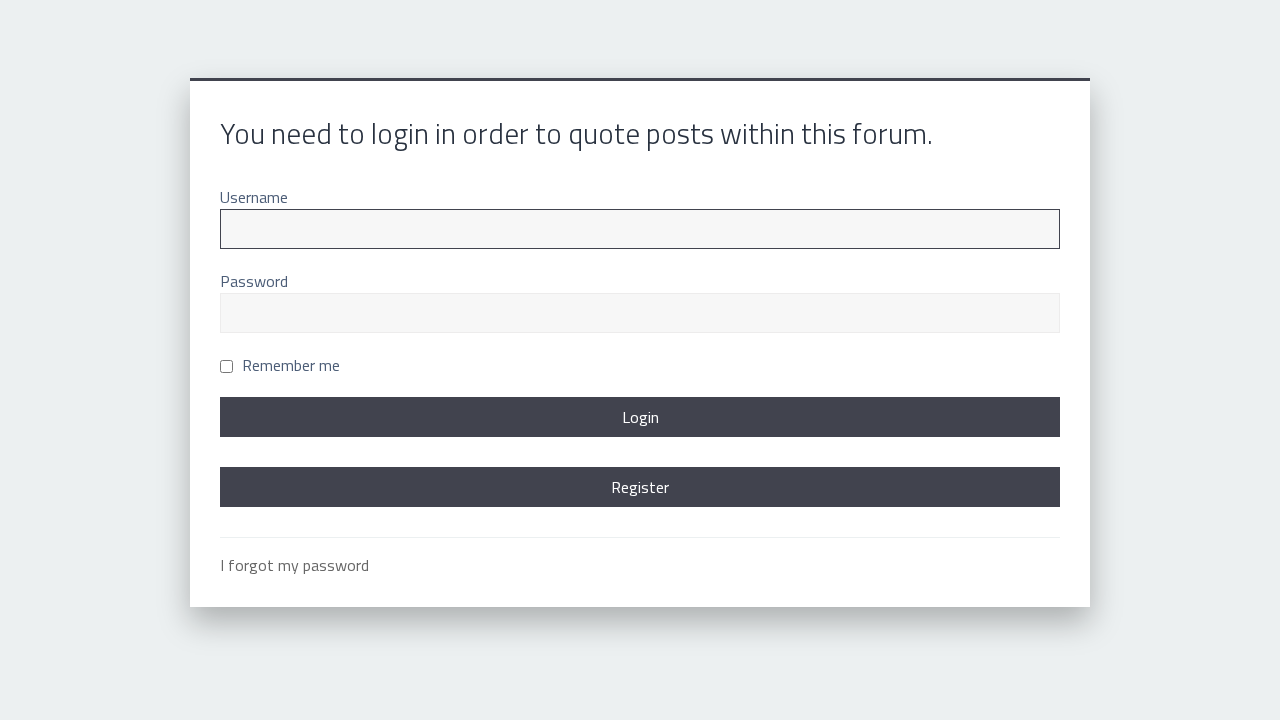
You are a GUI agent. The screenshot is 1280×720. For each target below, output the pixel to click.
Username (254, 197)
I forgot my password (294, 565)
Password (254, 281)
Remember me (289, 365)
